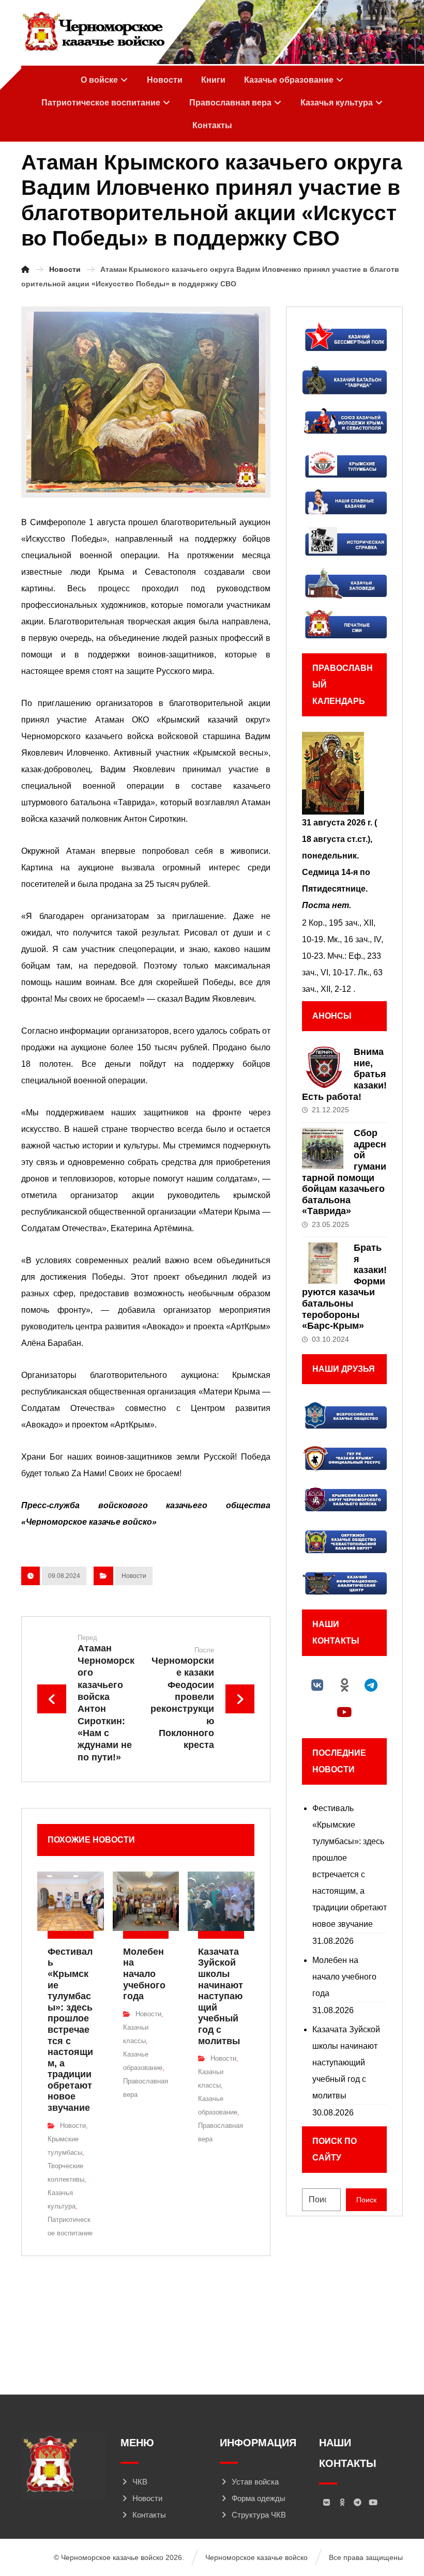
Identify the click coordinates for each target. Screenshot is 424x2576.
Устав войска (255, 2482)
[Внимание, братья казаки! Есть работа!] (323, 1067)
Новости (134, 1576)
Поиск (366, 2200)
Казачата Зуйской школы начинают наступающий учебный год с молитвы (346, 2063)
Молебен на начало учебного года (344, 1977)
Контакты (149, 2515)
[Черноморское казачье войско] (93, 32)
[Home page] (25, 269)
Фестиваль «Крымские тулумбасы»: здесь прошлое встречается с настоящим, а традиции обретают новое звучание (350, 1866)
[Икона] (344, 773)
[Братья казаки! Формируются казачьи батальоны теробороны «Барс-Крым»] (323, 1263)
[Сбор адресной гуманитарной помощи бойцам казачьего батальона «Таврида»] (323, 1148)
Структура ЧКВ (259, 2515)
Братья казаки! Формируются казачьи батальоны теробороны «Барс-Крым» (344, 1287)
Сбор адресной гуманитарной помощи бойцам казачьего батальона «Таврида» (344, 1172)
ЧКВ (140, 2482)
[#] (317, 1685)
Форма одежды (259, 2498)
